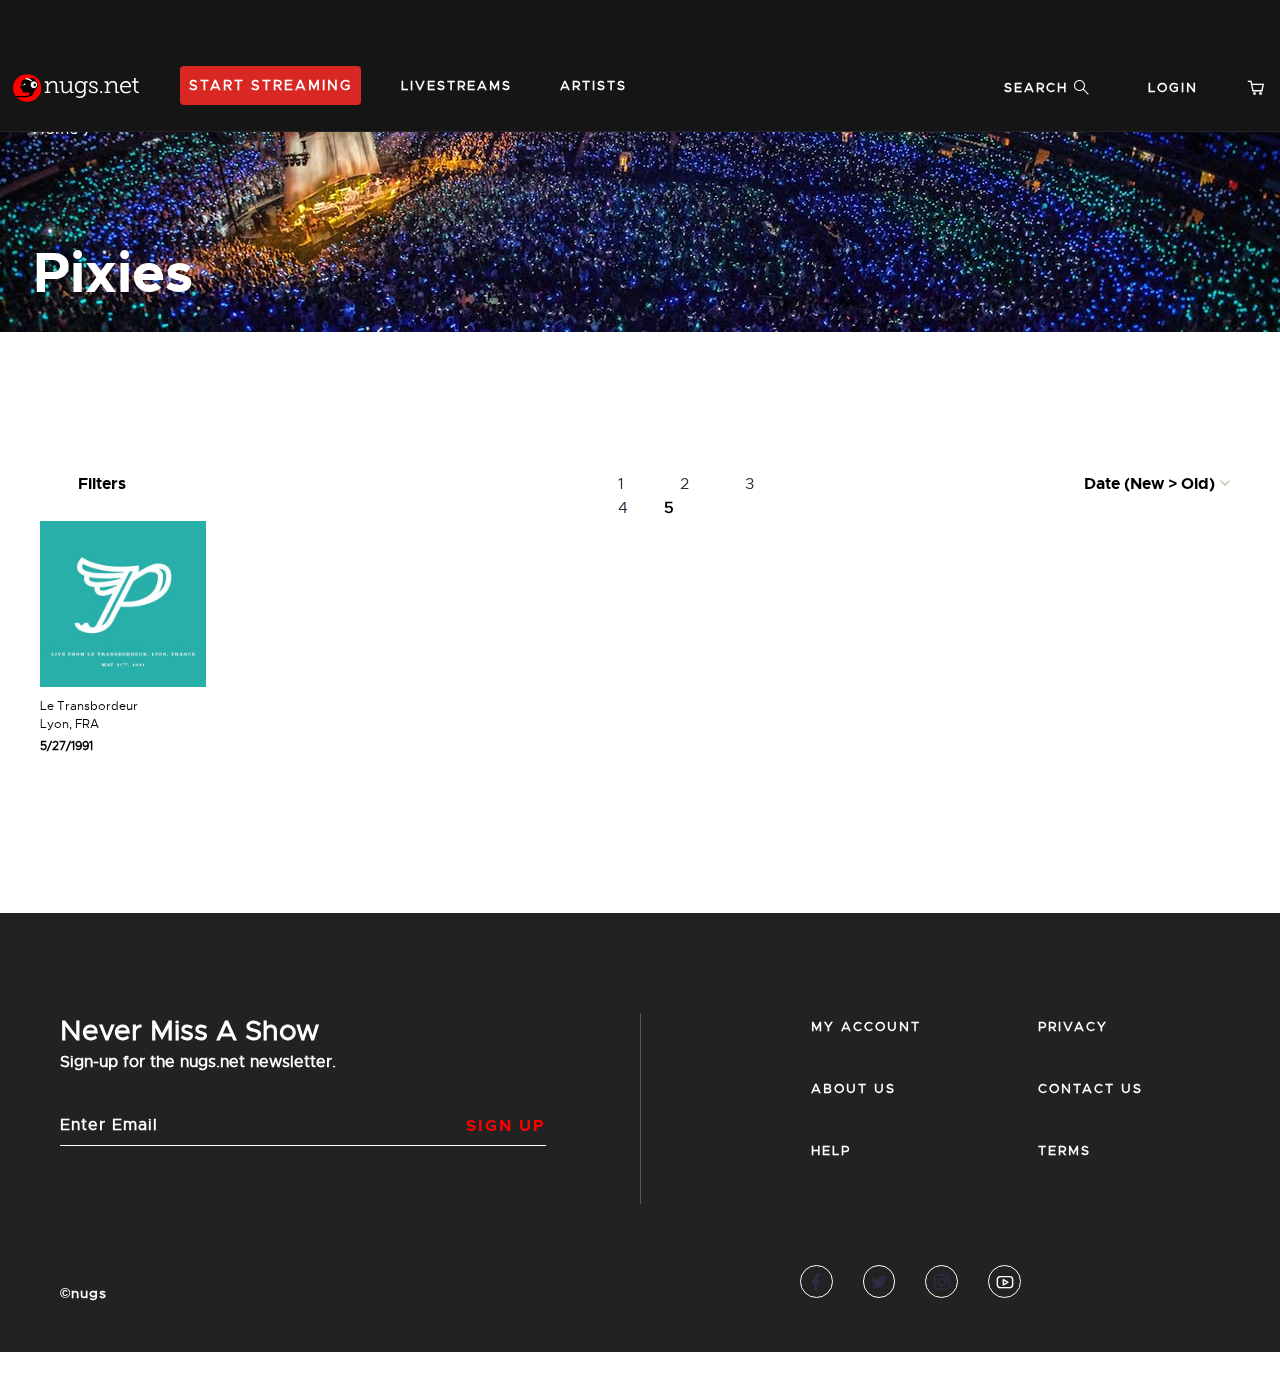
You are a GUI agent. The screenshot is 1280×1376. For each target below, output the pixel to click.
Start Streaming (270, 85)
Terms (1064, 1150)
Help (831, 1150)
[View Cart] (1264, 87)
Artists (593, 85)
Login (1173, 87)
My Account (866, 1026)
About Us (853, 1088)
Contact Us (1090, 1088)
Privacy (1073, 1026)
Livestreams (456, 85)
